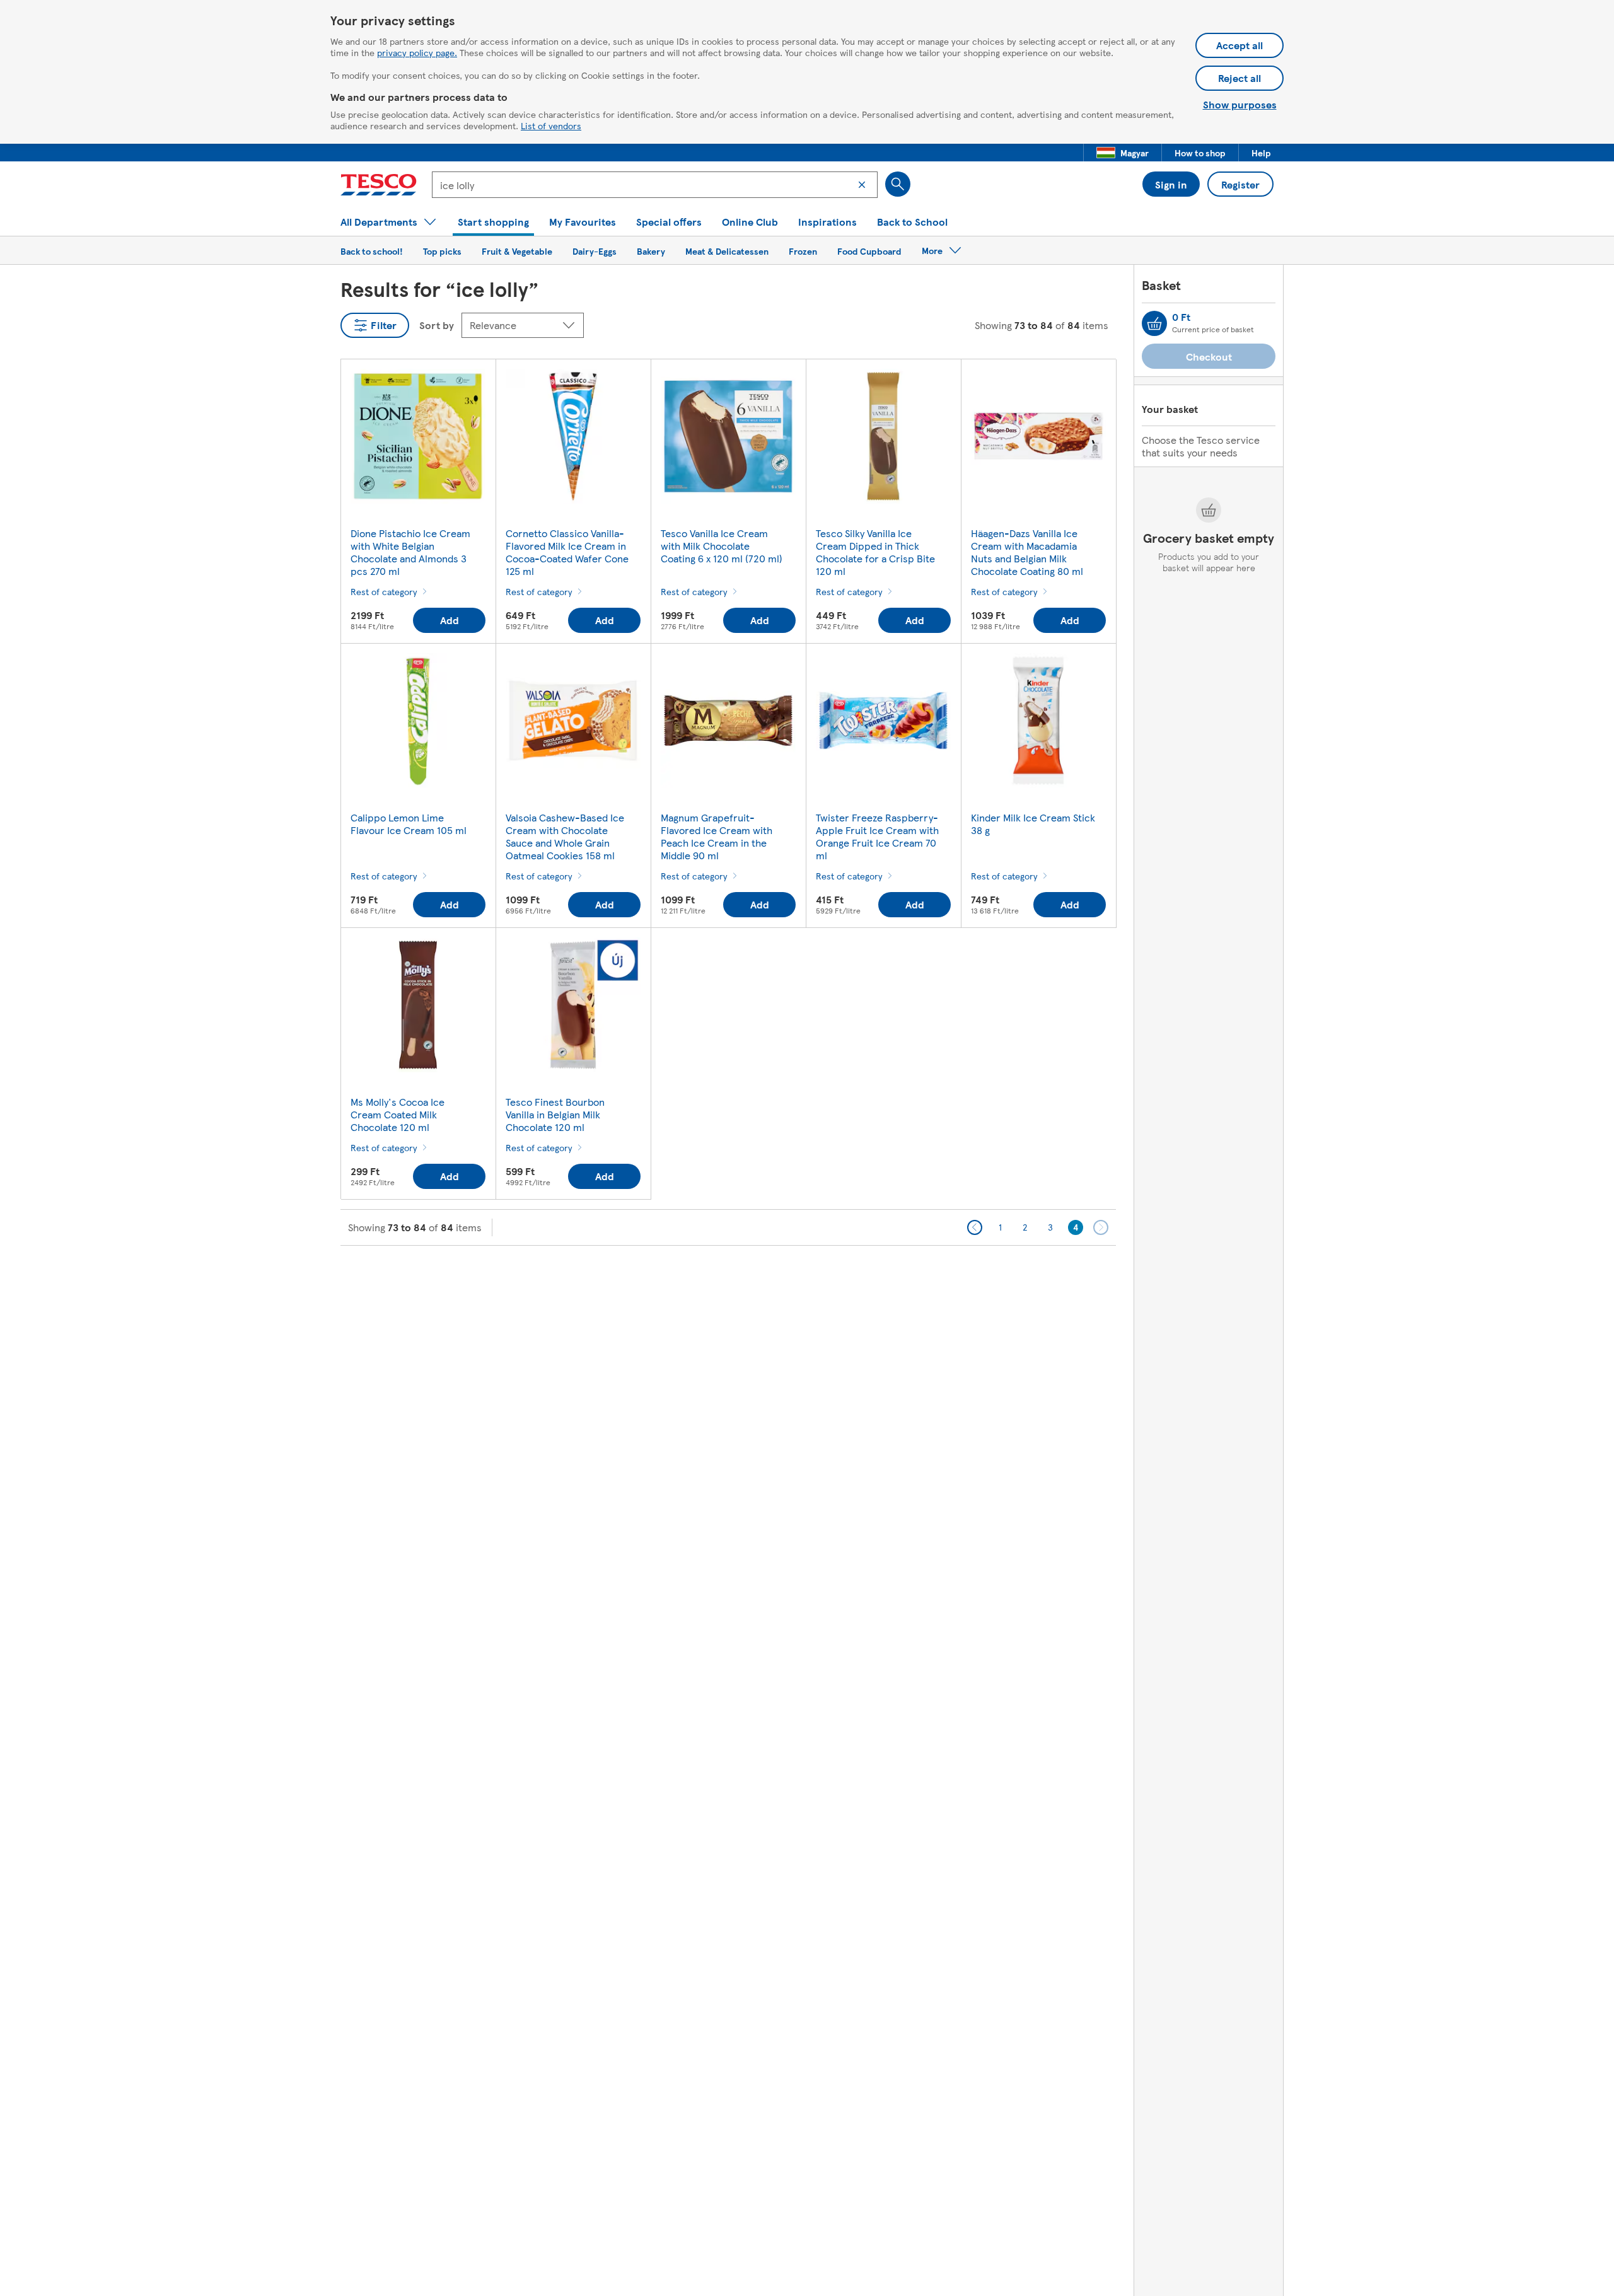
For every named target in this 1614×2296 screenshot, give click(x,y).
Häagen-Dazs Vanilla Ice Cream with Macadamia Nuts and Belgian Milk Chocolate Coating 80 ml (1027, 552)
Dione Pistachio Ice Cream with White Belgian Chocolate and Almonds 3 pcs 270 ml (410, 552)
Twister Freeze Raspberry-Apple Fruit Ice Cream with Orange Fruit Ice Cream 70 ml (877, 836)
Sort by (437, 325)
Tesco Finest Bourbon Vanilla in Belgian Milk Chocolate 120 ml (555, 1114)
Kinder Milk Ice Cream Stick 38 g (1033, 824)
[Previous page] (975, 1227)
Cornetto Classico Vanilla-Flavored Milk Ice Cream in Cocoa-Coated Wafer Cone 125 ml (567, 552)
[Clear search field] (862, 185)
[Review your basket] (1154, 323)
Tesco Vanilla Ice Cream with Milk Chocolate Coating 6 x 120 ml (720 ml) (722, 546)
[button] (1123, 153)
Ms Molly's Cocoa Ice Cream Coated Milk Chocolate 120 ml (398, 1114)
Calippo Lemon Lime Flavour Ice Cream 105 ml (409, 824)
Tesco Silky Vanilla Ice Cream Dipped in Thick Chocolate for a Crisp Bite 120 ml (875, 552)
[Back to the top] (813, 1277)
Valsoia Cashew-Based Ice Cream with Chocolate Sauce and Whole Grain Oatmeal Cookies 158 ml (565, 836)
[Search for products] (898, 184)
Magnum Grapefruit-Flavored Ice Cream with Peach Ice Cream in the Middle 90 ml (717, 836)
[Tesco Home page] (379, 185)
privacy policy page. (417, 52)
